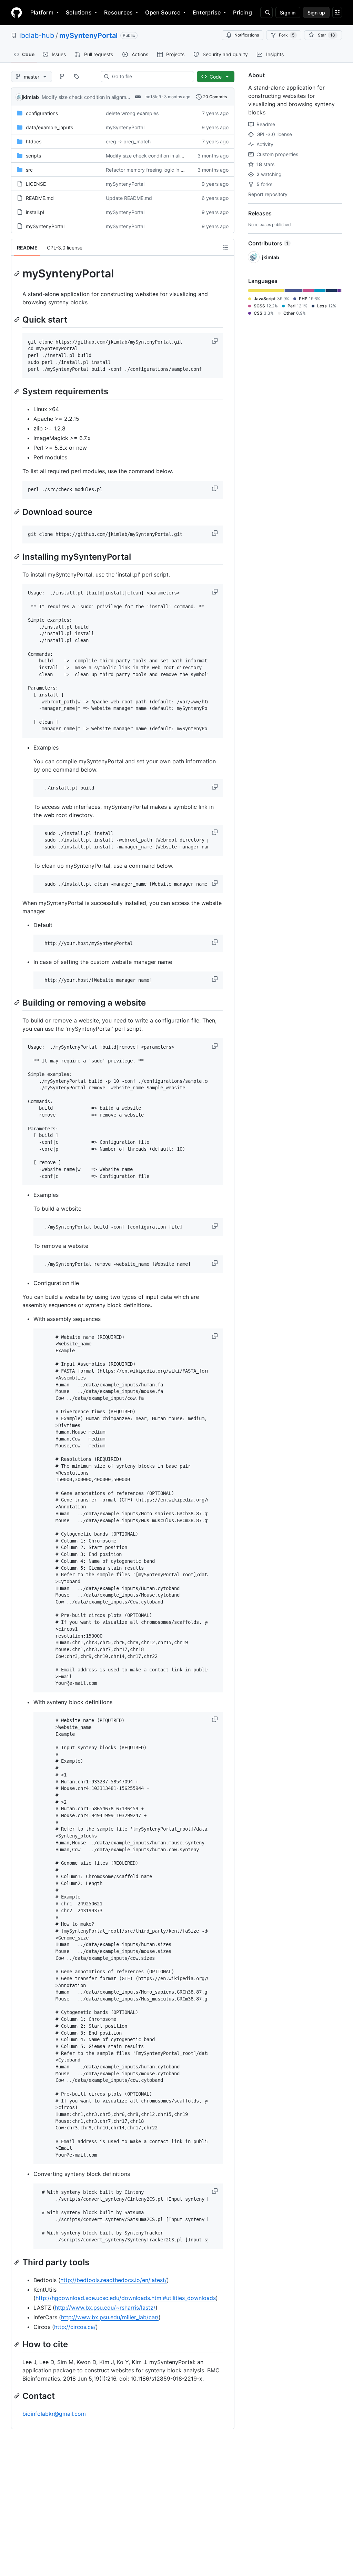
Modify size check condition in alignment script (95, 97)
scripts (33, 156)
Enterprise (207, 12)
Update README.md (129, 198)
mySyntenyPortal (88, 35)
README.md (40, 198)
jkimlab (30, 97)
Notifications (247, 35)
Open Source (163, 12)
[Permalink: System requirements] (18, 391)
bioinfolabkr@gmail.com (54, 2414)
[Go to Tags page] (77, 77)
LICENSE (36, 184)
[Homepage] (17, 12)
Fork (287, 35)
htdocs (34, 141)
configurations (42, 113)
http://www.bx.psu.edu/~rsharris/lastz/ (105, 2308)
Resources (118, 12)
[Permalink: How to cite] (18, 2344)
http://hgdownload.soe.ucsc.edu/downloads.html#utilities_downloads (126, 2298)
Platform (42, 12)
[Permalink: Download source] (18, 512)
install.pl (35, 212)
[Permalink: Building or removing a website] (18, 1002)
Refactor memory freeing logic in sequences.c (158, 170)
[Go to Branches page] (62, 77)
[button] (215, 341)
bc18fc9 (153, 97)
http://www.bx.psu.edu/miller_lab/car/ (110, 2317)
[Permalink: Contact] (18, 2396)
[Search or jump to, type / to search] (266, 12)
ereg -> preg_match (128, 141)
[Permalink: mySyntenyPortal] (18, 274)
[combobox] (150, 77)
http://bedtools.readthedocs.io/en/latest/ (114, 2280)
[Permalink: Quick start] (18, 319)
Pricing (243, 12)
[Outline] (225, 247)
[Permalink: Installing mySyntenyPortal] (18, 557)
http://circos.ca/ (75, 2327)
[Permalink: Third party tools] (18, 2262)
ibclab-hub (37, 35)
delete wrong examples (132, 113)
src (29, 170)
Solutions (79, 12)
